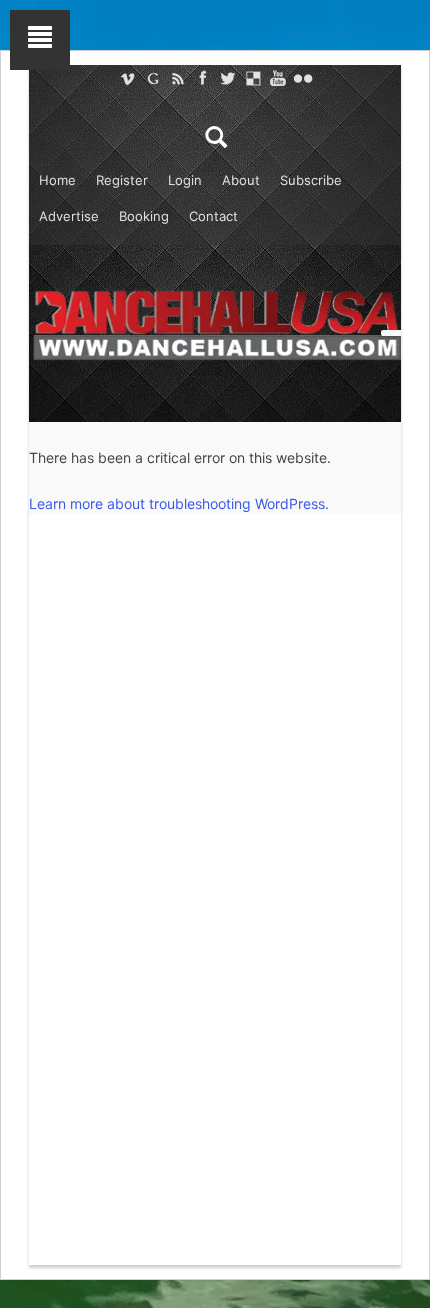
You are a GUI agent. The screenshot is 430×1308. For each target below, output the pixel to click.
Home (57, 180)
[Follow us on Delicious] (252, 78)
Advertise (69, 216)
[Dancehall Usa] (215, 321)
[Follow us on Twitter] (227, 78)
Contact (213, 216)
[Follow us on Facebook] (202, 78)
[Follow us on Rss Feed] (177, 78)
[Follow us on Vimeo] (127, 78)
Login (185, 180)
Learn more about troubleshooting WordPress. (179, 503)
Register (122, 180)
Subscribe (311, 180)
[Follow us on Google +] (152, 78)
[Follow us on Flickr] (302, 78)
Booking (144, 216)
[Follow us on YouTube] (277, 78)
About (241, 180)
